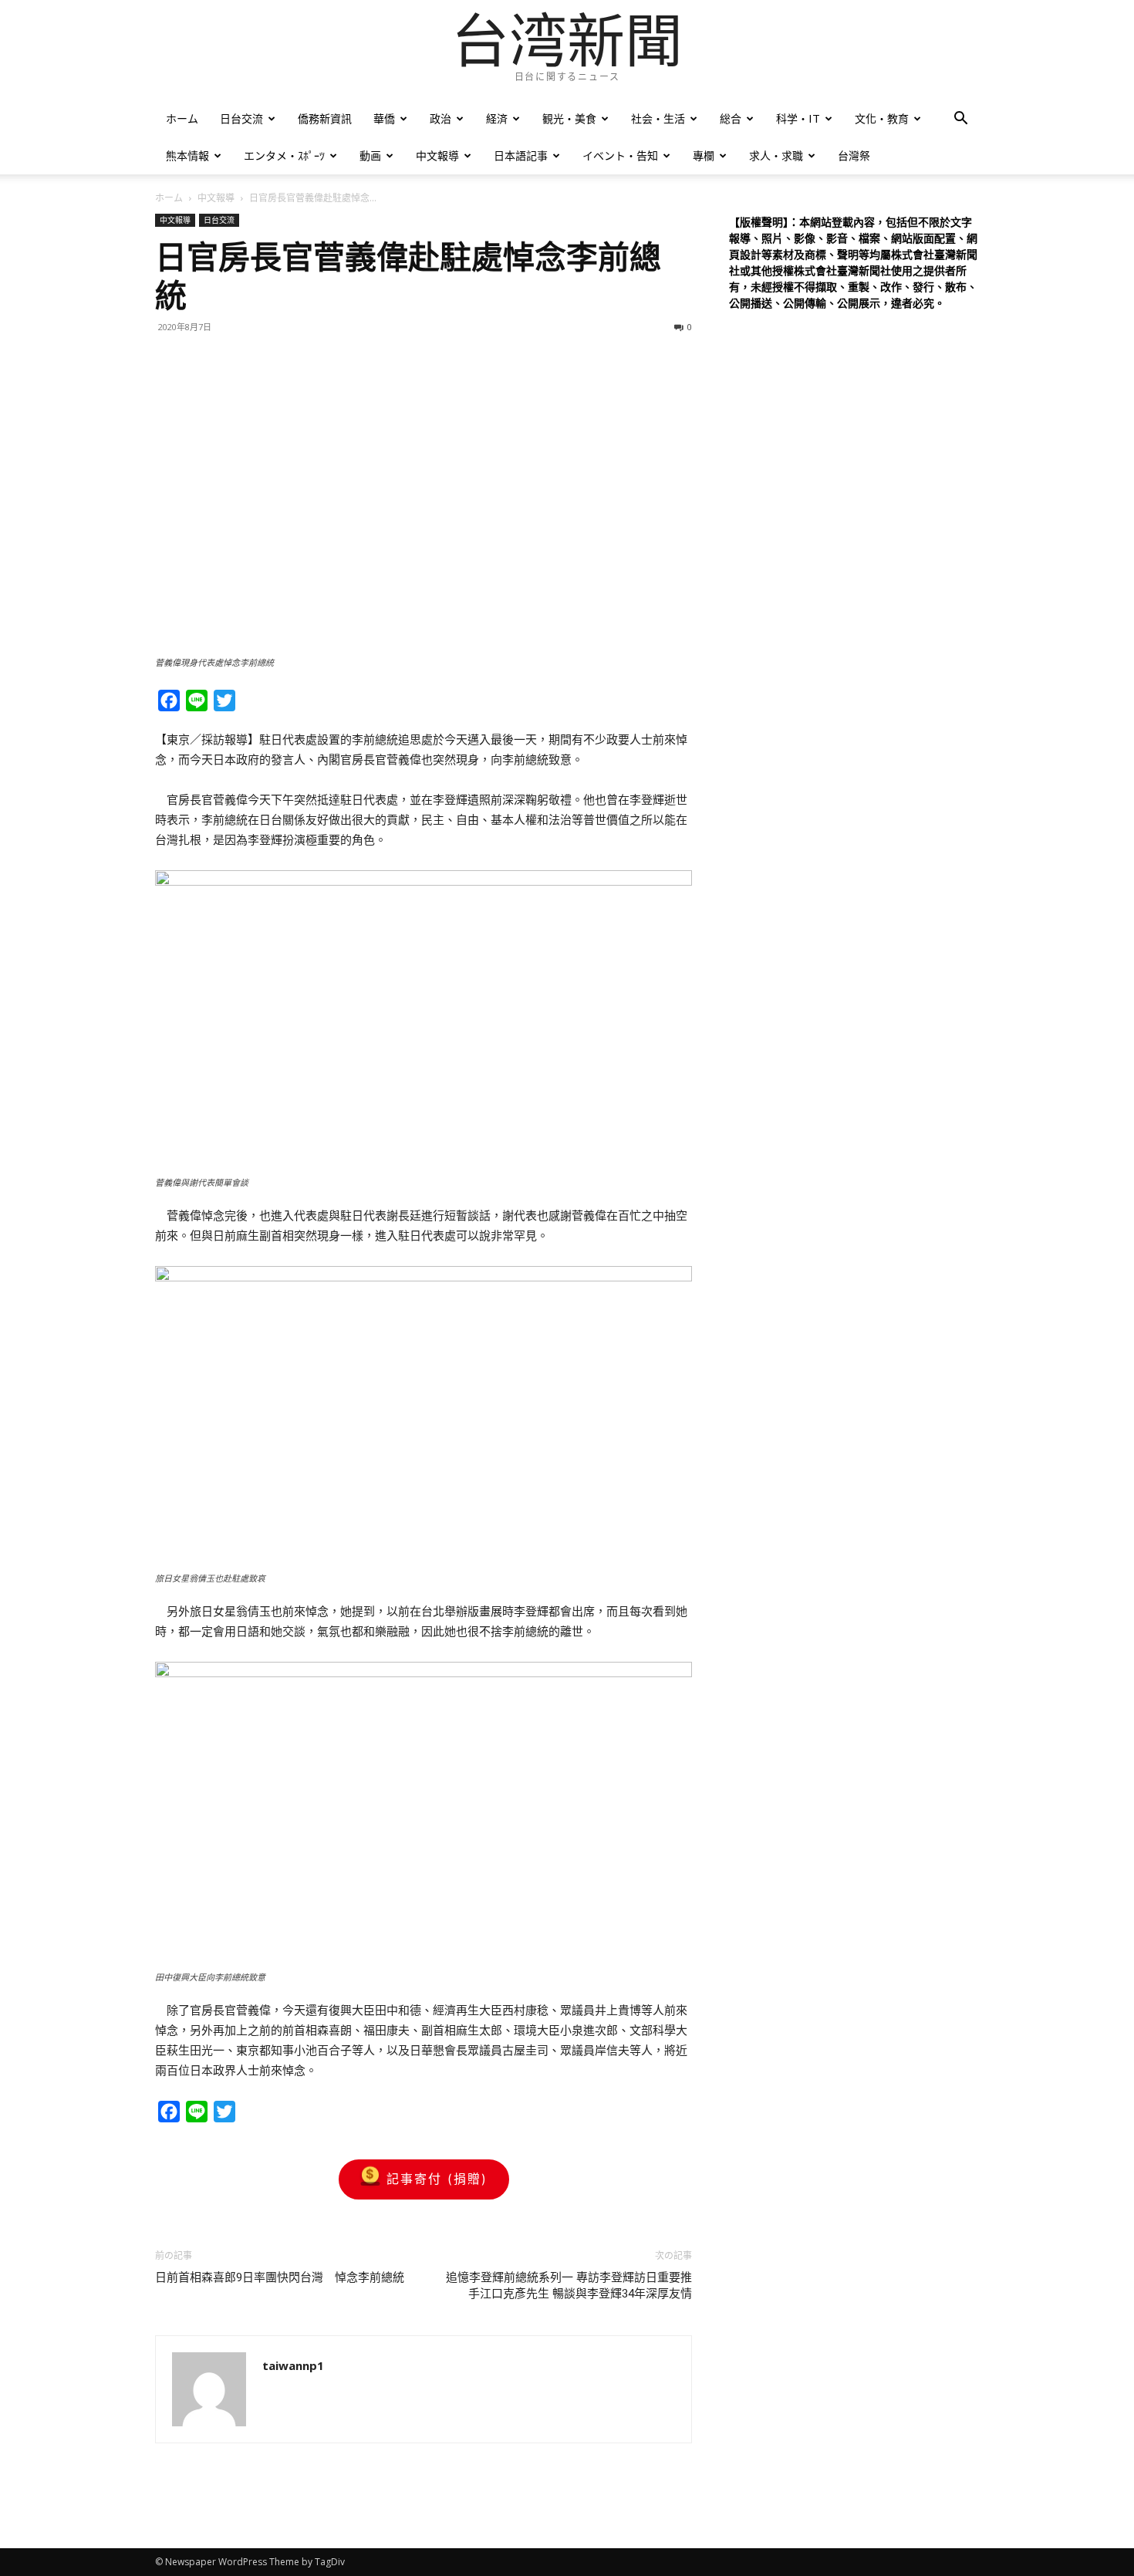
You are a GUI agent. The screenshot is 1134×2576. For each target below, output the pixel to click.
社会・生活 (658, 118)
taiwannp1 (293, 2365)
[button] (960, 120)
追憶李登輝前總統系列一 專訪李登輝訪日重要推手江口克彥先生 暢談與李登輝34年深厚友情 (569, 2286)
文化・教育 (882, 118)
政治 (440, 118)
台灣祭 (854, 155)
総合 (731, 118)
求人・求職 (776, 155)
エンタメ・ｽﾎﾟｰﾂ (284, 155)
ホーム (182, 118)
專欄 (704, 155)
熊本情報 (187, 155)
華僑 (384, 118)
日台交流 (241, 118)
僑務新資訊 (325, 118)
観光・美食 (569, 118)
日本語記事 (521, 155)
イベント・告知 (620, 155)
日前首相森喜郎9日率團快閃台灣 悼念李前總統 (280, 2277)
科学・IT (798, 118)
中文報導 (437, 155)
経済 (497, 118)
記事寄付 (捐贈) (437, 2179)
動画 (370, 155)
